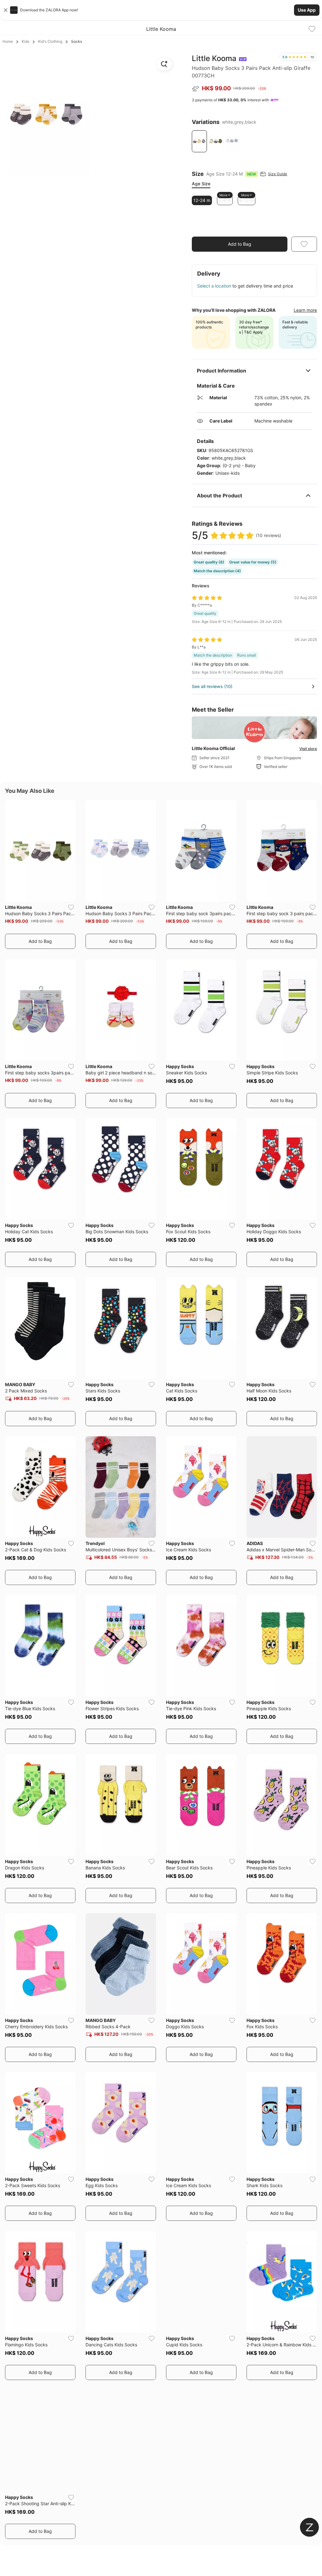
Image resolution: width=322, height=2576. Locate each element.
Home (8, 41)
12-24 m (202, 200)
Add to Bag (240, 244)
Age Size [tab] (201, 184)
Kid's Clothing (50, 41)
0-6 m (225, 200)
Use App (307, 10)
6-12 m (247, 200)
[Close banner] (6, 10)
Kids (25, 41)
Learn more (305, 310)
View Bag (302, 228)
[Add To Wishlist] (312, 29)
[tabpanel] (254, 200)
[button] (161, 10)
